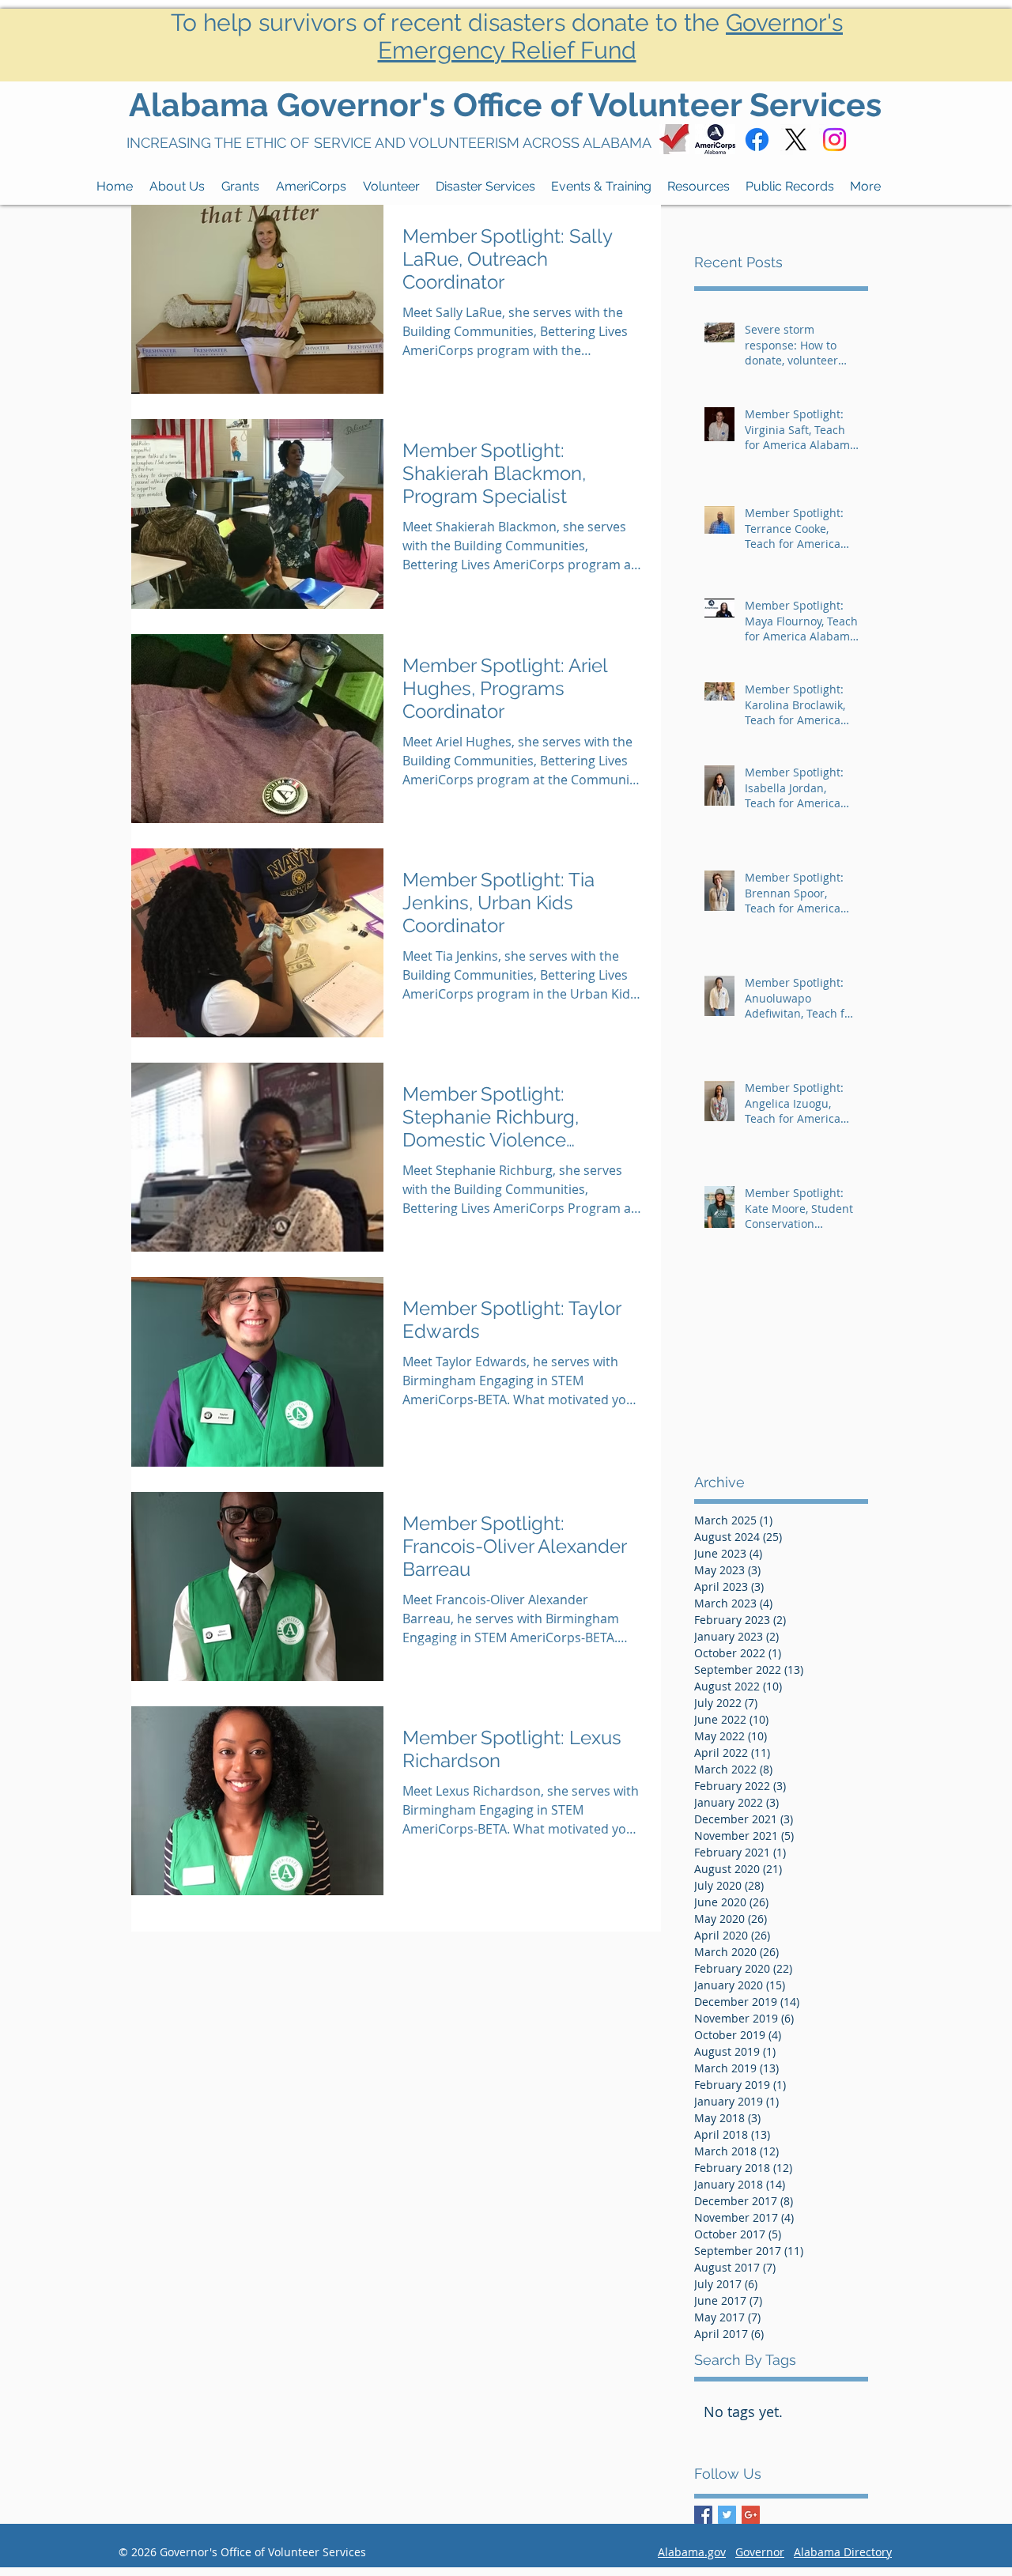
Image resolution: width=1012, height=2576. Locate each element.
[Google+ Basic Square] (751, 2515)
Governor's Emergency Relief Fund (611, 36)
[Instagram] (835, 140)
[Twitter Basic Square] (727, 2515)
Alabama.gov (692, 2552)
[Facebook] (757, 140)
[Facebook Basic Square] (703, 2515)
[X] (796, 140)
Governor (760, 2552)
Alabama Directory (843, 2552)
